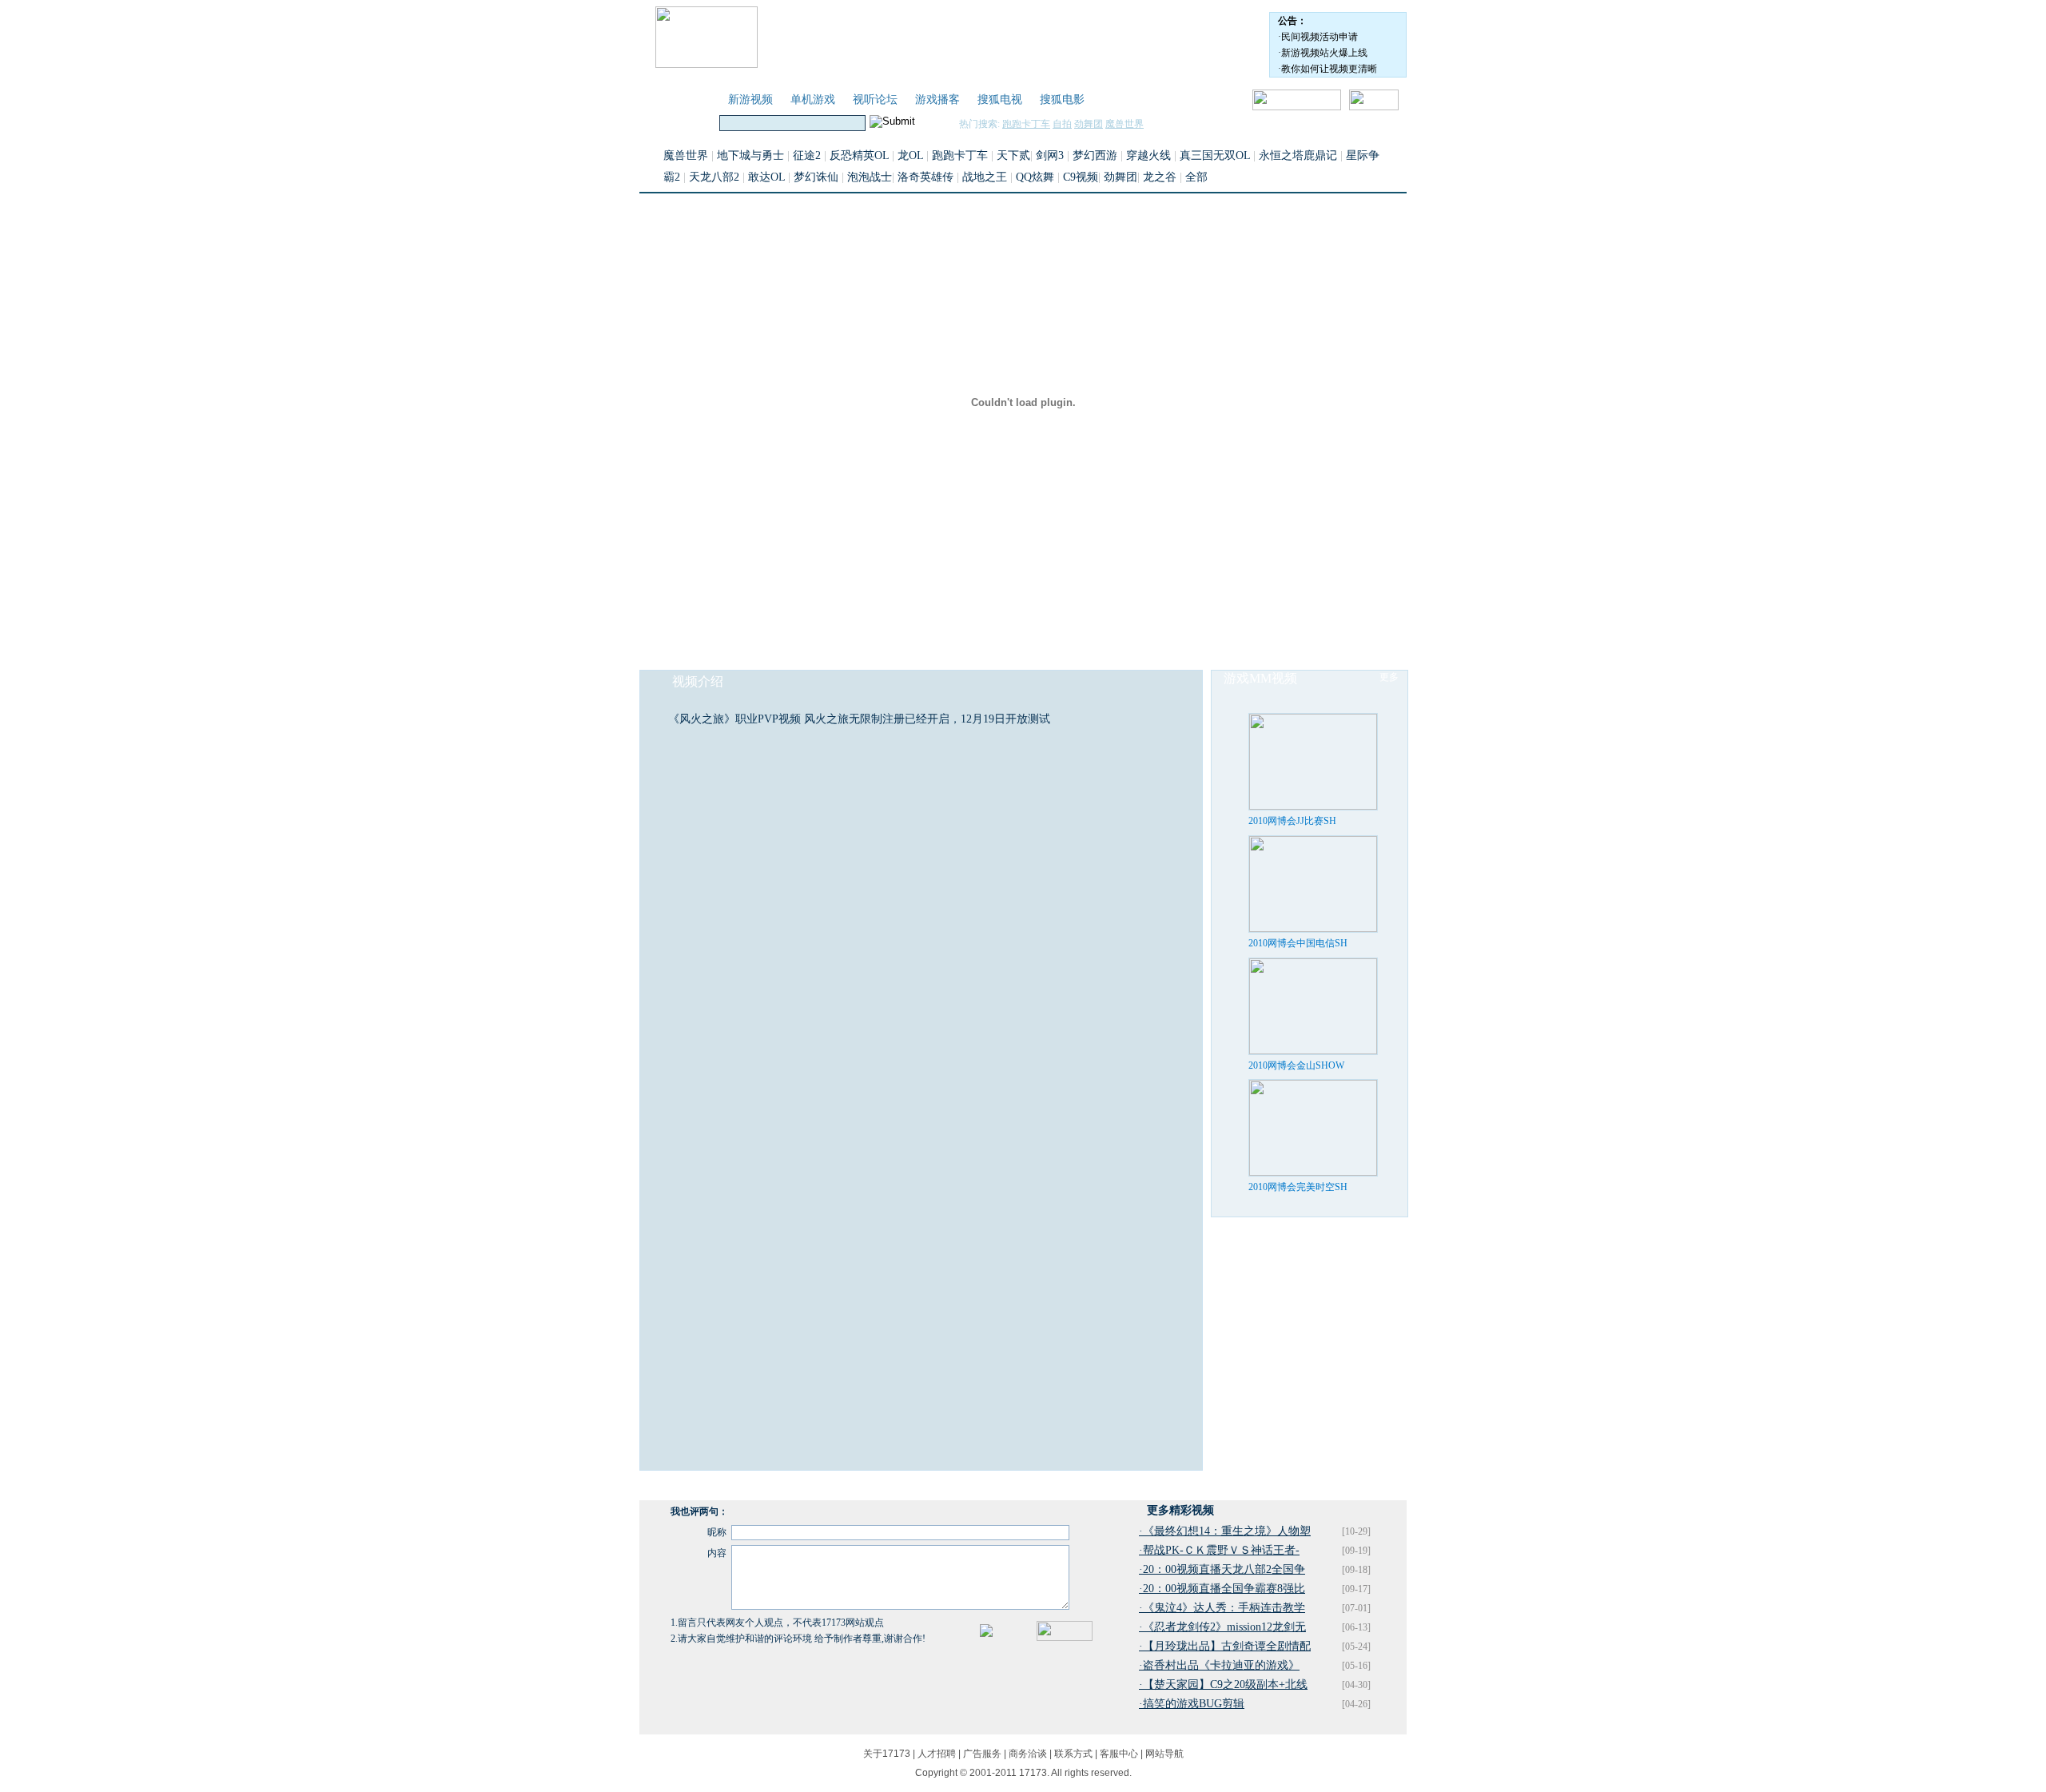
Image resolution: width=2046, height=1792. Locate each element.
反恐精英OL (859, 155)
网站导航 (1164, 1754)
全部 (1196, 177)
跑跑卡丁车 (1026, 124)
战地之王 (985, 177)
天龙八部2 (714, 177)
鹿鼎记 (1320, 155)
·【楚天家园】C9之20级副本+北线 (1223, 1684)
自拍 (1062, 124)
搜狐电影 (1062, 100)
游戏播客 (937, 100)
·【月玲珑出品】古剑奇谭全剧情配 (1225, 1646)
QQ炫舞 (1035, 177)
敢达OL (766, 177)
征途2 (807, 155)
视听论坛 (875, 100)
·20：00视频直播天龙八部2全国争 (1222, 1569)
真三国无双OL (1215, 155)
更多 (1389, 677)
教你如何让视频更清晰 (1329, 69)
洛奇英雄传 (925, 177)
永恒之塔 (1281, 155)
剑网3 (1050, 155)
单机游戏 (813, 100)
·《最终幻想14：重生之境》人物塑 (1225, 1531)
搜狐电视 (1000, 100)
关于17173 (887, 1754)
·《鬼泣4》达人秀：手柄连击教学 (1222, 1608)
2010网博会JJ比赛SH (1292, 821)
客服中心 (1119, 1754)
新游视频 (750, 100)
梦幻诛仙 (816, 177)
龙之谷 (1160, 177)
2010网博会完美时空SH (1298, 1187)
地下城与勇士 (750, 155)
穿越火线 (1148, 155)
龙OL (910, 155)
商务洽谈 (1028, 1754)
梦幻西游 (1095, 155)
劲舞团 (1089, 124)
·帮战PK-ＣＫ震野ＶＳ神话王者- (1219, 1550)
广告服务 (982, 1754)
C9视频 (1081, 177)
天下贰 (1013, 155)
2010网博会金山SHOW (1296, 1065)
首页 (699, 100)
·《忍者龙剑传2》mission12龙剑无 (1222, 1627)
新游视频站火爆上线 (1324, 53)
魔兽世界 (1125, 124)
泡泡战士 (870, 177)
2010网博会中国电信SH (1298, 943)
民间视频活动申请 (1320, 37)
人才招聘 (937, 1754)
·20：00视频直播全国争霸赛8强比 (1222, 1589)
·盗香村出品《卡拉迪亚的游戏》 (1219, 1665)
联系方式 (1073, 1754)
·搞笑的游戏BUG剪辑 (1192, 1704)
